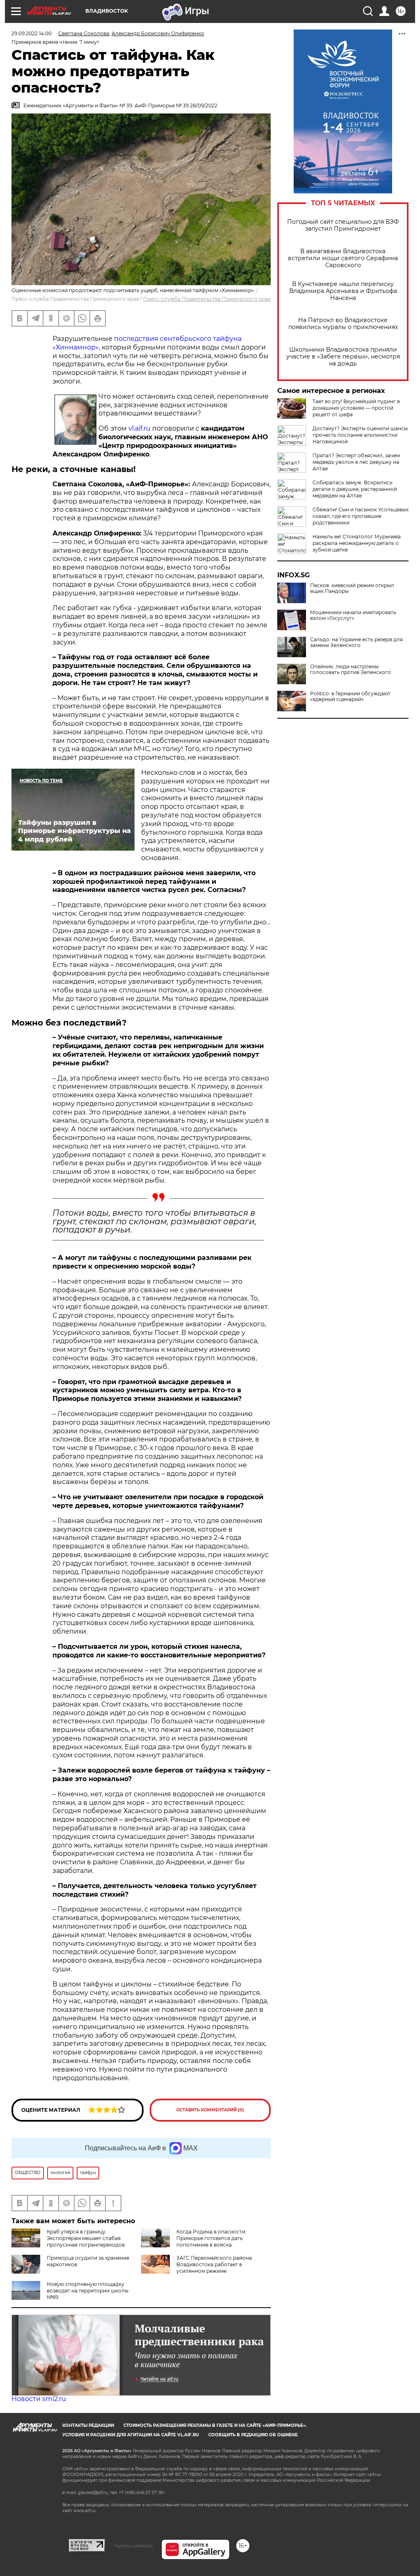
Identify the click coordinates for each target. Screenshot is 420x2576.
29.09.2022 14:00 (32, 33)
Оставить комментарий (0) (210, 2110)
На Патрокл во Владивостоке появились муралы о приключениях (343, 324)
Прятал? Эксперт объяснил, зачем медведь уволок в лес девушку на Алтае (356, 462)
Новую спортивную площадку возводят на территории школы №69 (88, 2291)
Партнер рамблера (133, 2546)
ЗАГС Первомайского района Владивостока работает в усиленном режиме (214, 2264)
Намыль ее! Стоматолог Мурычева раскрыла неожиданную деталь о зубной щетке (357, 543)
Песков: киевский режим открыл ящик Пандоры (352, 588)
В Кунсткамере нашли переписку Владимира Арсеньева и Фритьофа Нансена (343, 291)
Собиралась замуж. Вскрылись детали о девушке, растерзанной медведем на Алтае (355, 489)
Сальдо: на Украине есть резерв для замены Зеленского (356, 642)
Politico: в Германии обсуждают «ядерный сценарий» (350, 697)
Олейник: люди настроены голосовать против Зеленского (350, 670)
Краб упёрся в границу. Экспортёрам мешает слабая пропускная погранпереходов (86, 2238)
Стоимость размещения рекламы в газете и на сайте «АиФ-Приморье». (215, 2425)
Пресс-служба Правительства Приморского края (207, 299)
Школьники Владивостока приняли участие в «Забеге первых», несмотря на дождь (343, 357)
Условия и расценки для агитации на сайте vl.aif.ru (131, 2435)
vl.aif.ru (139, 428)
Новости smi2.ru (39, 2399)
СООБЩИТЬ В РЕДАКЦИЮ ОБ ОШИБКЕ (253, 2435)
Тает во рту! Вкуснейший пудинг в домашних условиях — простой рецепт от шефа (356, 408)
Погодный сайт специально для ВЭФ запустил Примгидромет (343, 225)
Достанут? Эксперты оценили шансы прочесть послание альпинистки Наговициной (360, 435)
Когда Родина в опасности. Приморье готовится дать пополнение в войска (211, 2238)
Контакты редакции (88, 2425)
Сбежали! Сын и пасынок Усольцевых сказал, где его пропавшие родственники (361, 516)
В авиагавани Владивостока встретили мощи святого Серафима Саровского (343, 258)
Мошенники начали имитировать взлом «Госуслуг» (353, 615)
